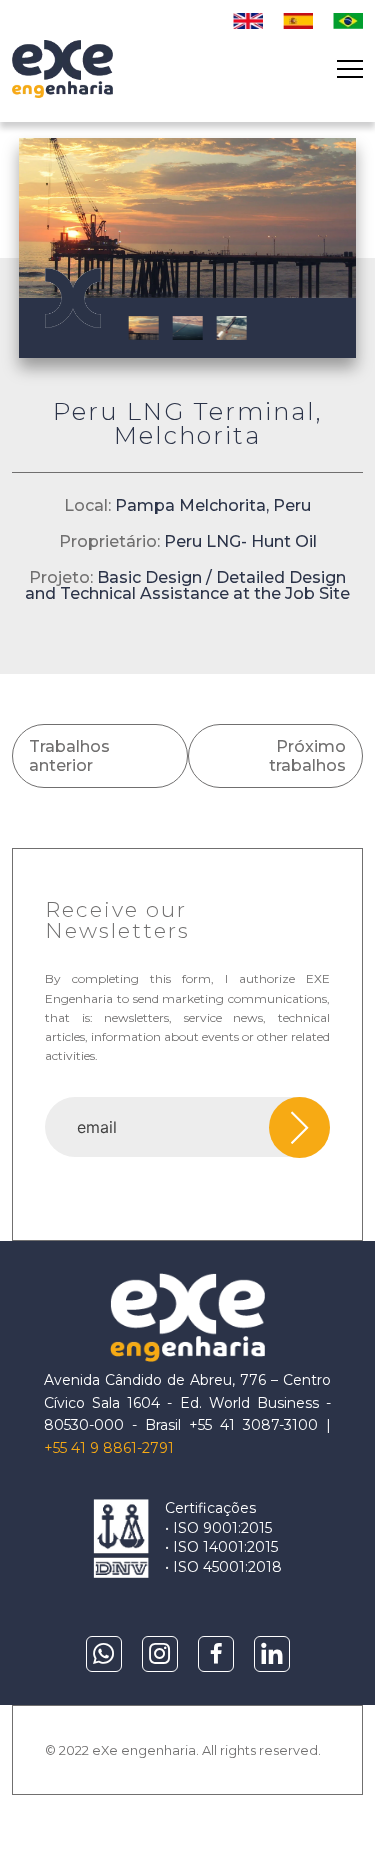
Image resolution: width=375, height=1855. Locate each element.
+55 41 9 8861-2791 (109, 1448)
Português (348, 21)
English (248, 21)
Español (298, 21)
